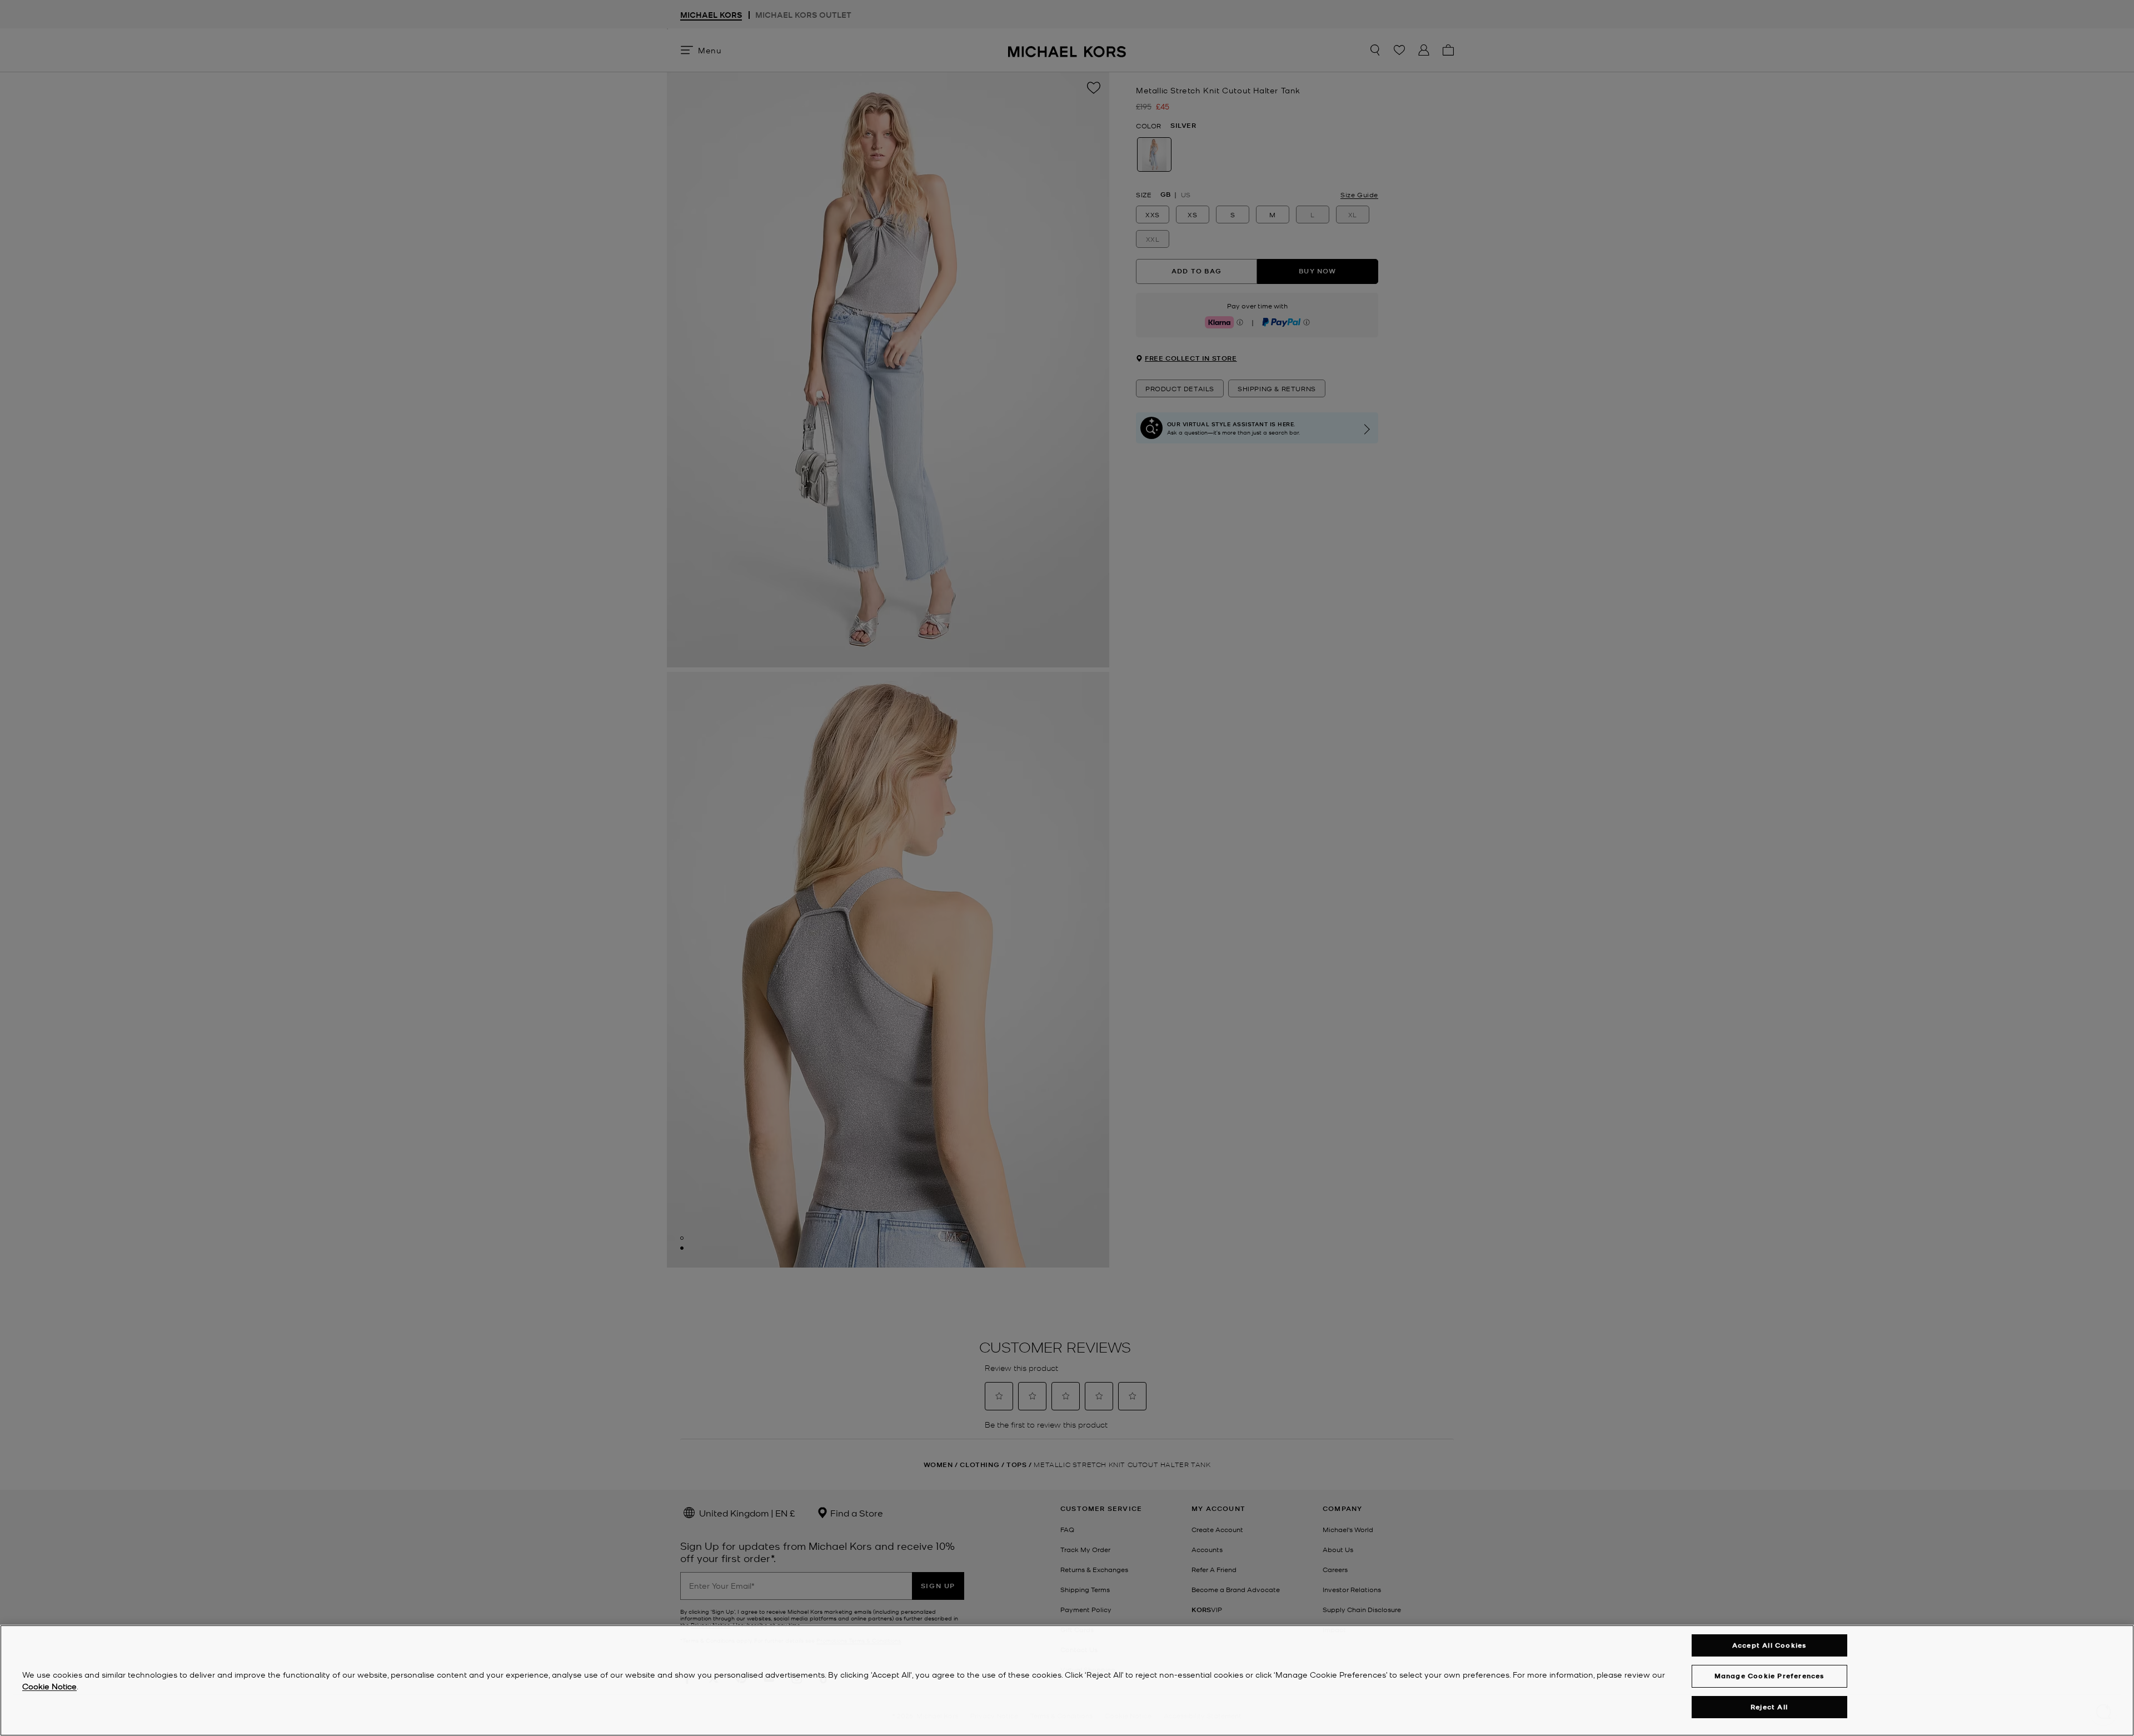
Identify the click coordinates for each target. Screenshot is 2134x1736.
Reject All (1769, 1707)
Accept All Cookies (1769, 1645)
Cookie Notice (49, 1686)
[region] (1067, 1680)
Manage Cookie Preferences (1769, 1676)
